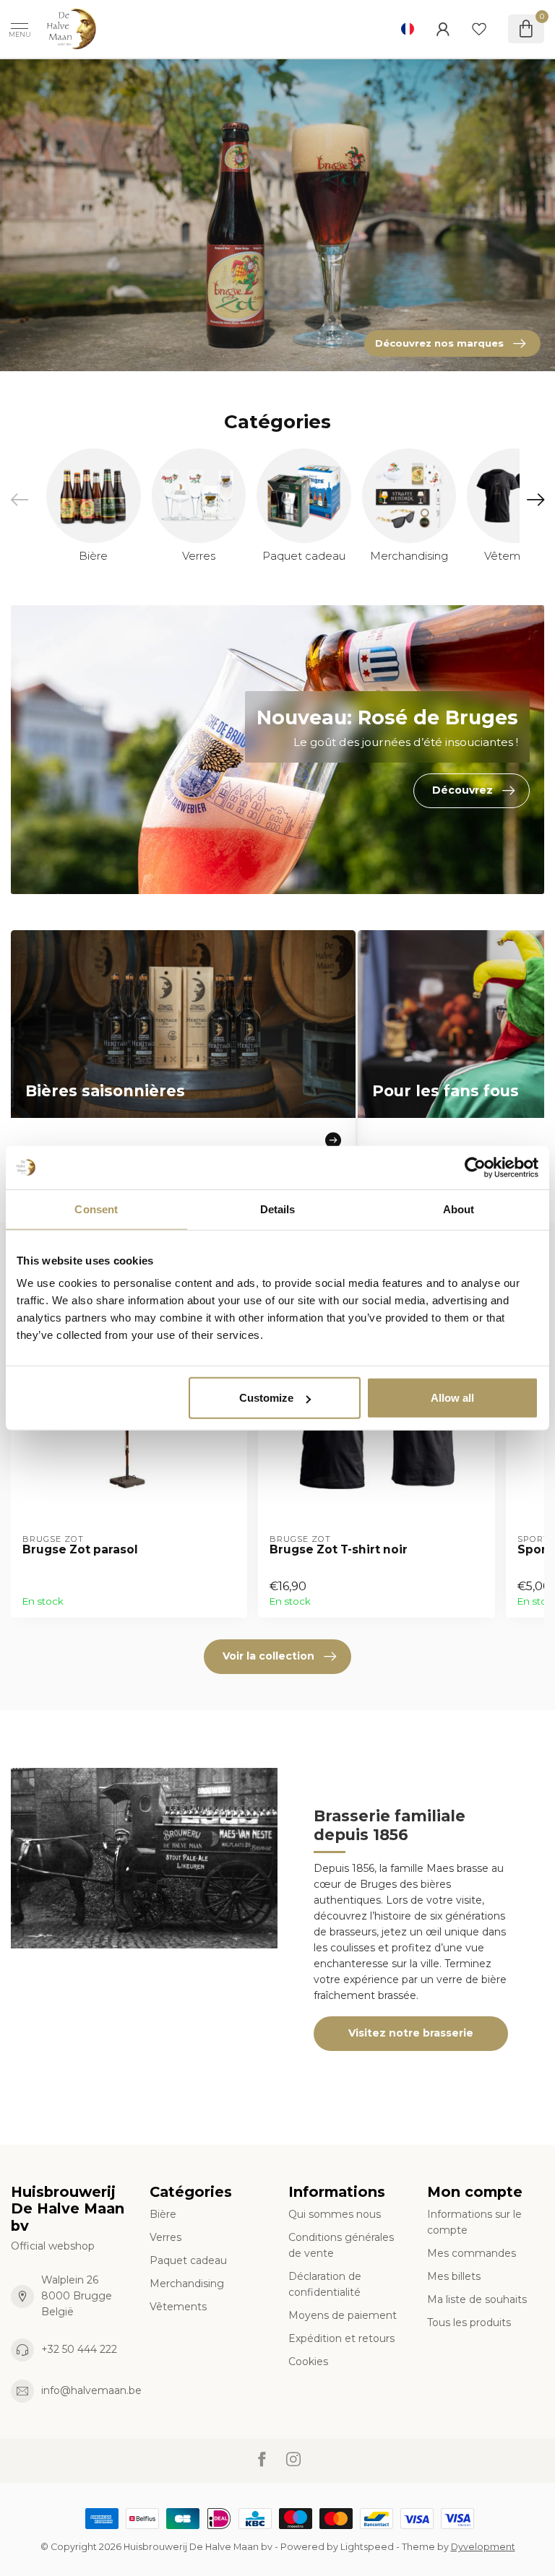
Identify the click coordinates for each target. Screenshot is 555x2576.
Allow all (452, 1398)
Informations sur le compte (474, 2222)
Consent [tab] (96, 1209)
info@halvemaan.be (91, 2390)
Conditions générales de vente (341, 2245)
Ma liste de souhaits (477, 2299)
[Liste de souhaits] (479, 29)
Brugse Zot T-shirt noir (339, 1550)
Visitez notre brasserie (411, 2033)
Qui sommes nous (335, 2214)
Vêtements (178, 2307)
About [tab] (459, 1209)
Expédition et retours (341, 2338)
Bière (163, 2214)
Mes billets (454, 2276)
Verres (165, 2237)
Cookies (308, 2362)
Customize (266, 1398)
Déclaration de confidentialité (325, 2284)
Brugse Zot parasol (80, 1550)
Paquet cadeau (188, 2260)
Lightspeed (367, 2547)
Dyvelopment (483, 2547)
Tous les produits (469, 2323)
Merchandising (187, 2284)
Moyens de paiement (343, 2315)
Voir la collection (268, 1656)
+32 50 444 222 (79, 2349)
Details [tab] (278, 1209)
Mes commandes (472, 2253)
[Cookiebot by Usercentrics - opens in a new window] (475, 1167)
